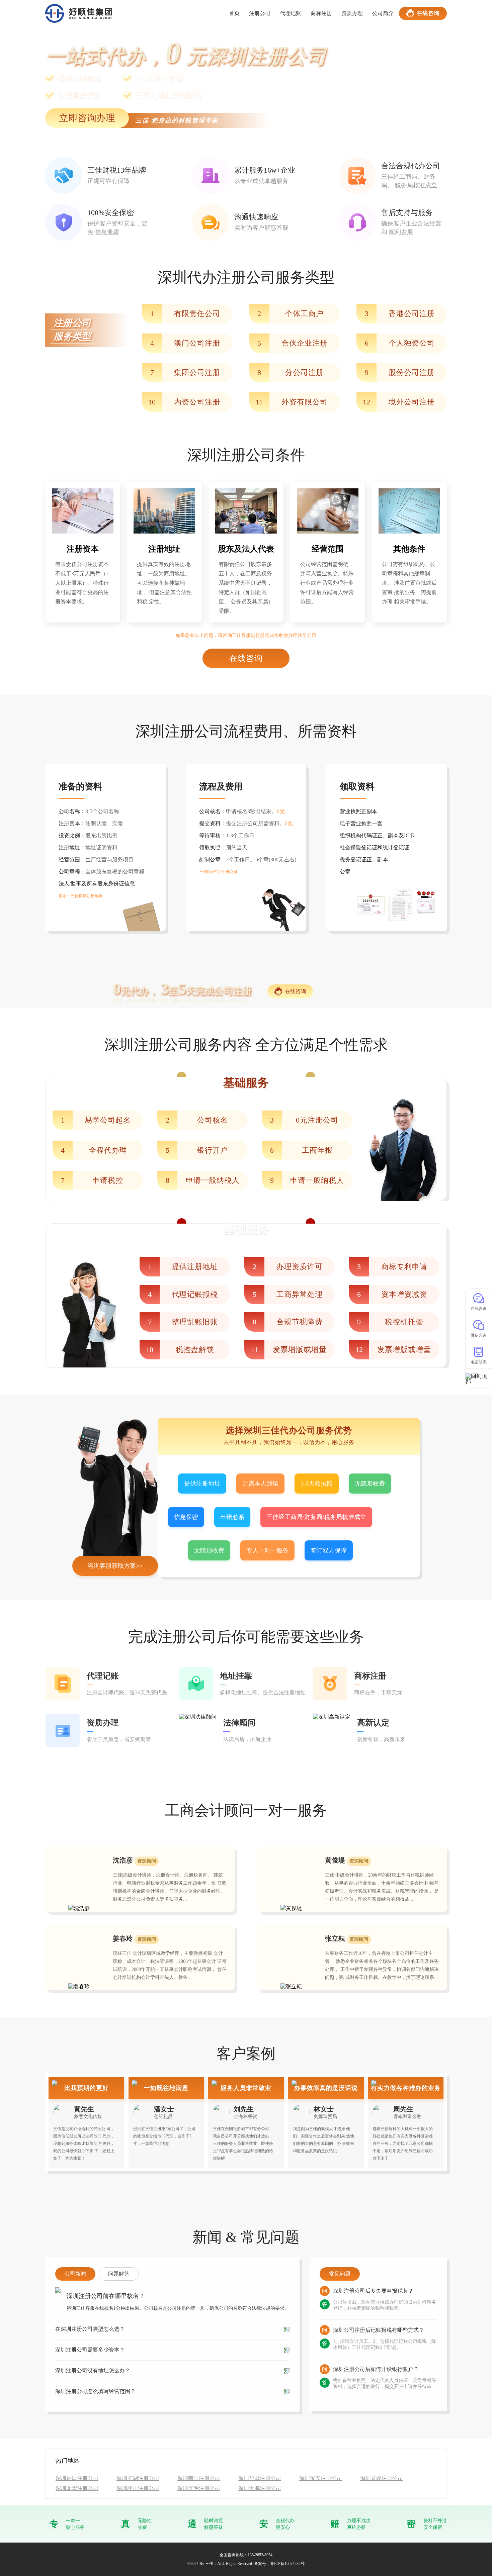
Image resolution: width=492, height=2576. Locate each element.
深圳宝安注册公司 (321, 2478)
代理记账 (291, 13)
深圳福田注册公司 (77, 2478)
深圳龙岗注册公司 (382, 2478)
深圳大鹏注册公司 (260, 2488)
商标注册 (321, 13)
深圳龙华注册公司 (77, 2488)
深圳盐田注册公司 (260, 2478)
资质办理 (352, 13)
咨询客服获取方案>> (115, 1566)
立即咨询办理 (87, 118)
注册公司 (260, 13)
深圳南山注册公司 (199, 2478)
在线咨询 (428, 13)
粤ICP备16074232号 (287, 2564)
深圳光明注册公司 (199, 2488)
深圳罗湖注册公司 (138, 2478)
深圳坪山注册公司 (138, 2488)
